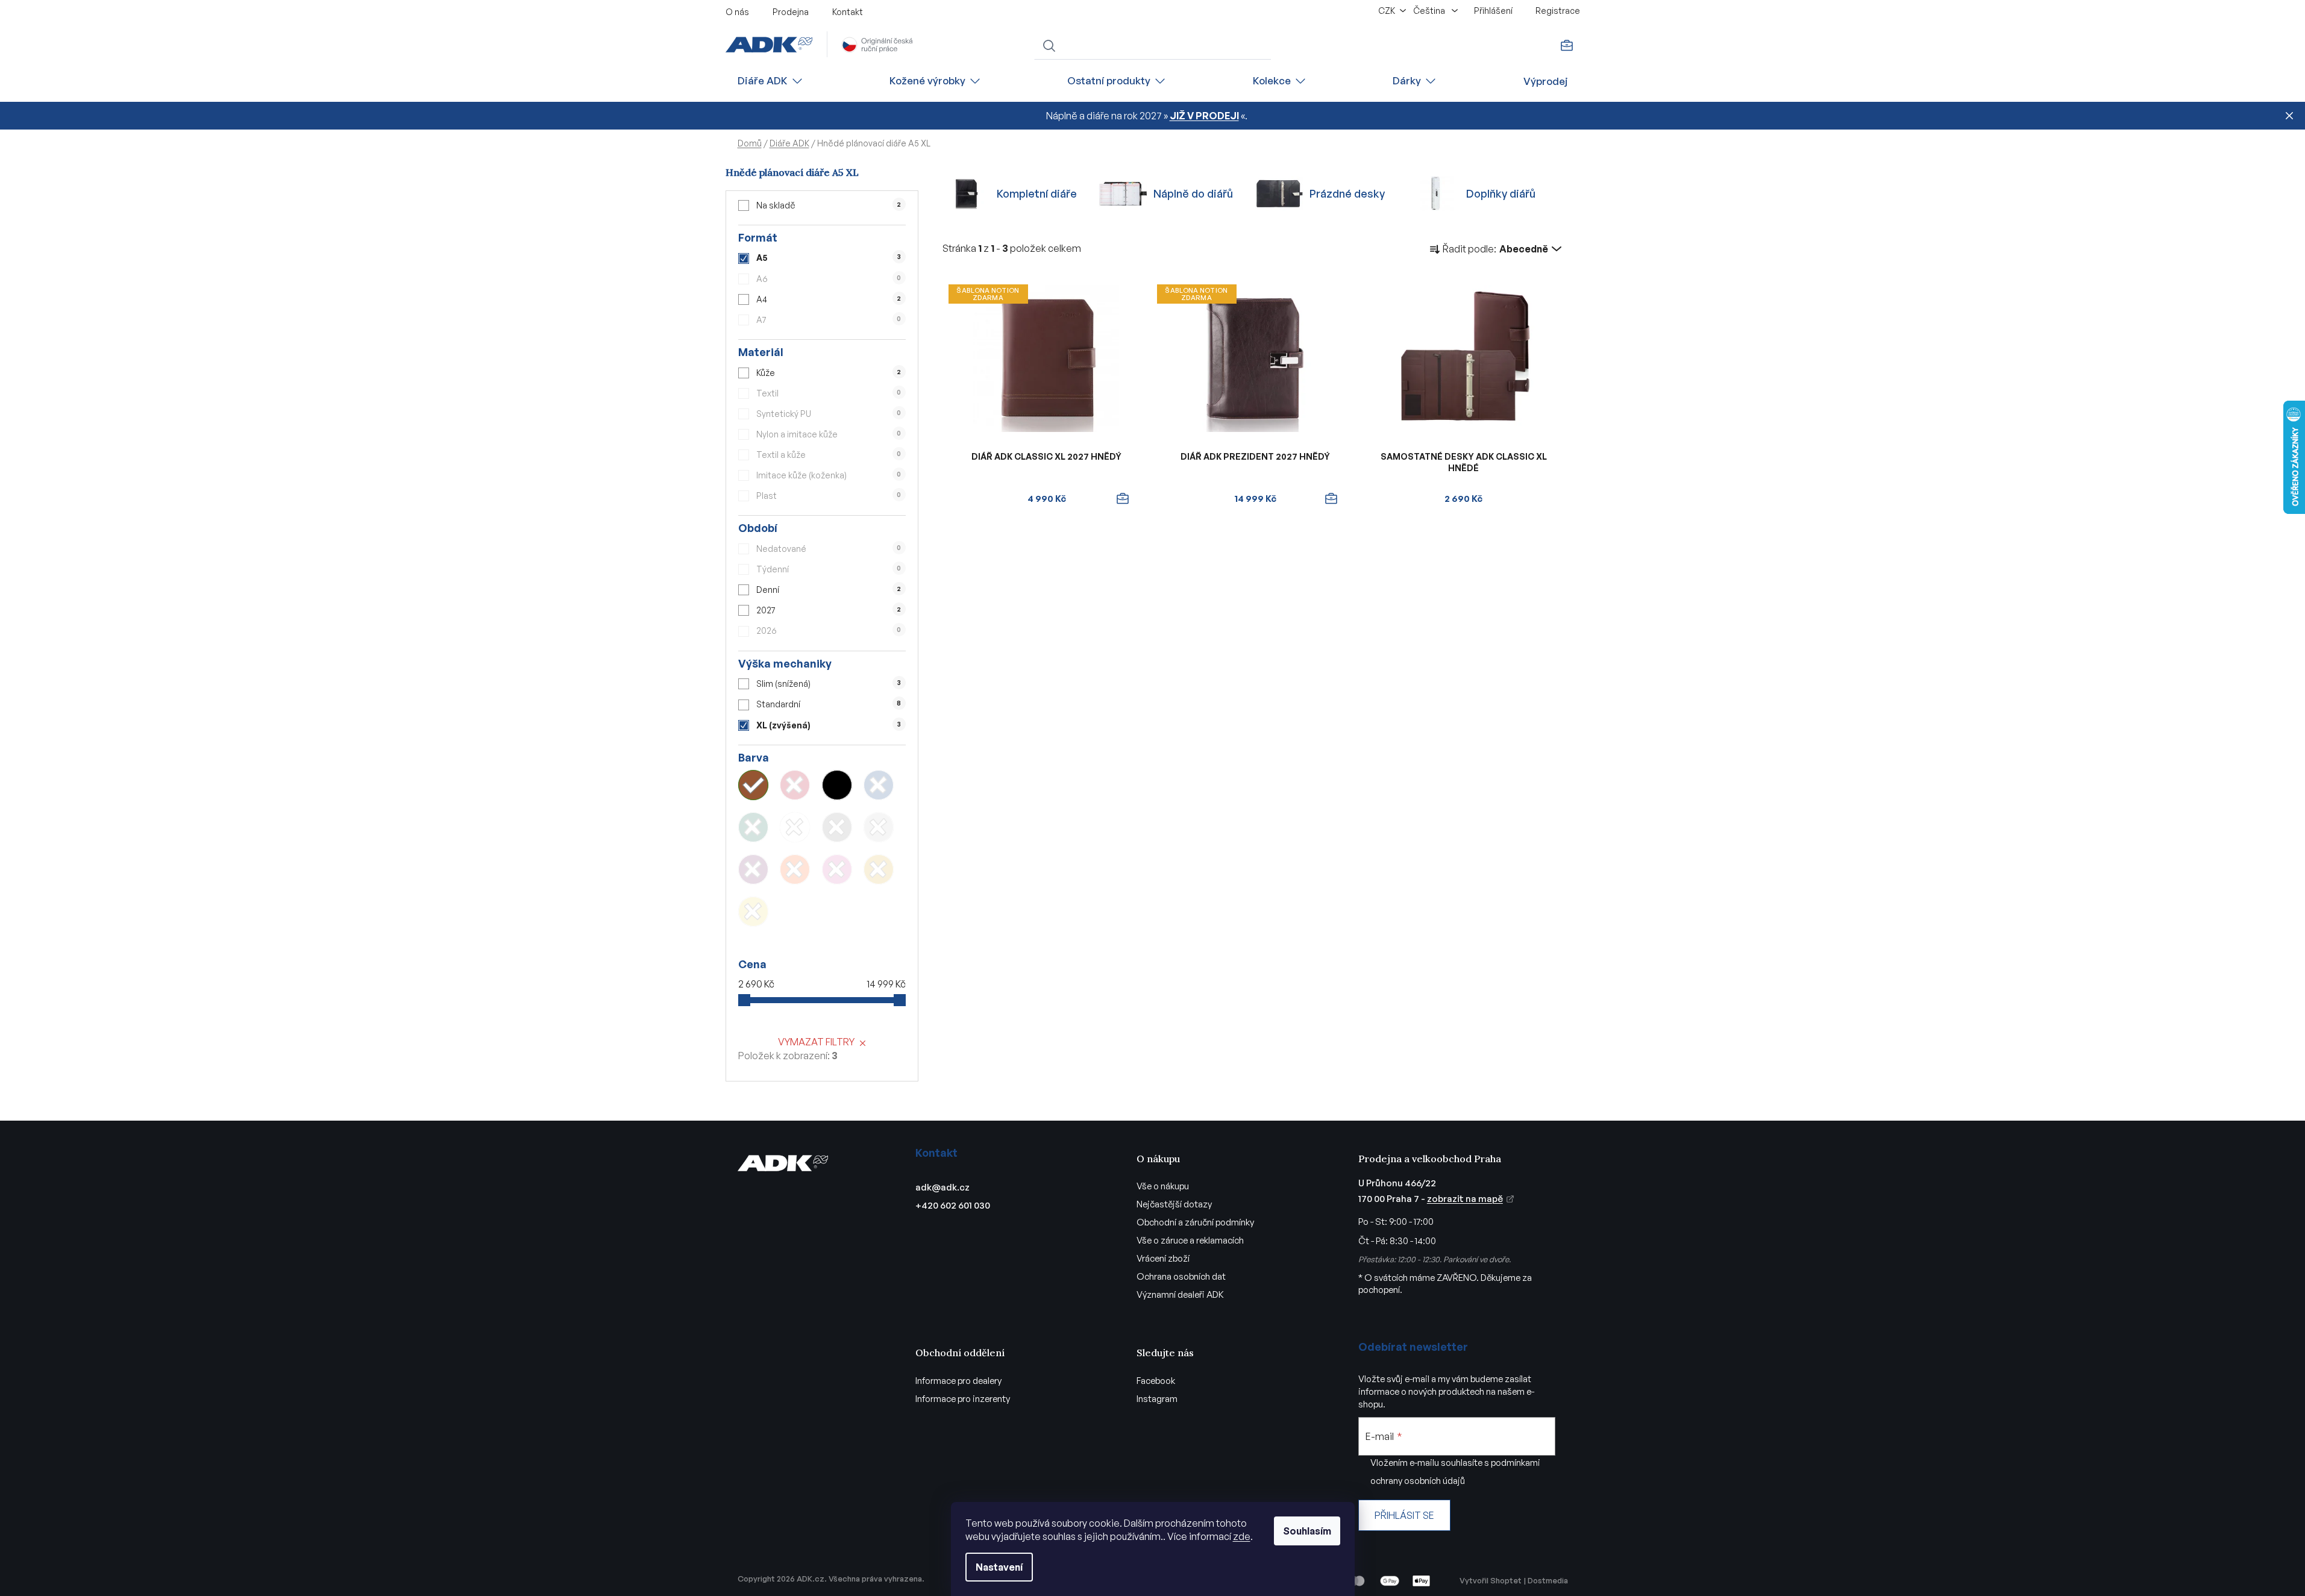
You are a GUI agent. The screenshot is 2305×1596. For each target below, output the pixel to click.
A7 (829, 320)
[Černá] (837, 785)
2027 (829, 610)
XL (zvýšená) (828, 725)
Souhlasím (1307, 1531)
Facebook (1156, 1381)
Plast (829, 496)
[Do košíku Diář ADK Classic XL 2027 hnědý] (1123, 499)
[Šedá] (837, 827)
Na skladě (829, 205)
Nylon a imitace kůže (829, 434)
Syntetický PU (829, 414)
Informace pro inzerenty (963, 1399)
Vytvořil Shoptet (1491, 1580)
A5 (828, 258)
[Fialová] (753, 869)
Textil (829, 393)
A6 (829, 279)
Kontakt (848, 12)
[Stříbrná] (879, 827)
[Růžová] (837, 869)
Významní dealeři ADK (1180, 1294)
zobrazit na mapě (1465, 1199)
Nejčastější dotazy (1174, 1204)
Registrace (1558, 11)
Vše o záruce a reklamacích (1190, 1240)
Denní (829, 590)
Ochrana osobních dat (1181, 1276)
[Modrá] (879, 785)
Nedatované (829, 549)
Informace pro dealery (958, 1381)
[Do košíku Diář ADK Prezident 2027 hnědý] (1331, 499)
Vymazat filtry (816, 1042)
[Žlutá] (753, 912)
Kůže (829, 373)
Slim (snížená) (828, 684)
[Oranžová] (795, 869)
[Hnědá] (753, 785)
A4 (829, 299)
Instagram (1157, 1399)
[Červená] (795, 785)
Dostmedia (1548, 1580)
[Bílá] (795, 827)
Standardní (829, 704)
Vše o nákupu (1163, 1186)
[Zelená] (753, 827)
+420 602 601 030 (953, 1205)
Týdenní (829, 569)
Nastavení (999, 1567)
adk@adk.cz (942, 1187)
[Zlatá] (879, 869)
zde (1242, 1536)
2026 (829, 631)
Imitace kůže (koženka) (829, 475)
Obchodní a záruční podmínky (1195, 1222)
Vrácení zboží (1163, 1258)
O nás (737, 12)
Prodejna (791, 12)
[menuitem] (771, 81)
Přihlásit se (1404, 1515)
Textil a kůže (829, 455)
